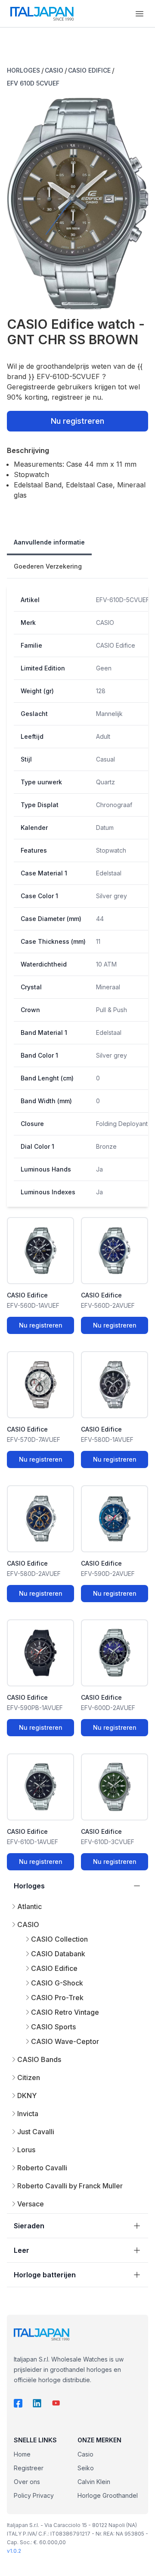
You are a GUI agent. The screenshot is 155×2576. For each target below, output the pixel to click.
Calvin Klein (94, 2482)
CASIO (54, 70)
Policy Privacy (34, 2495)
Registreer (29, 2468)
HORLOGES (23, 70)
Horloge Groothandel (108, 2495)
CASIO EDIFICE (89, 70)
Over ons (27, 2482)
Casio (85, 2454)
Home (22, 2454)
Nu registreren (77, 421)
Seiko (86, 2468)
